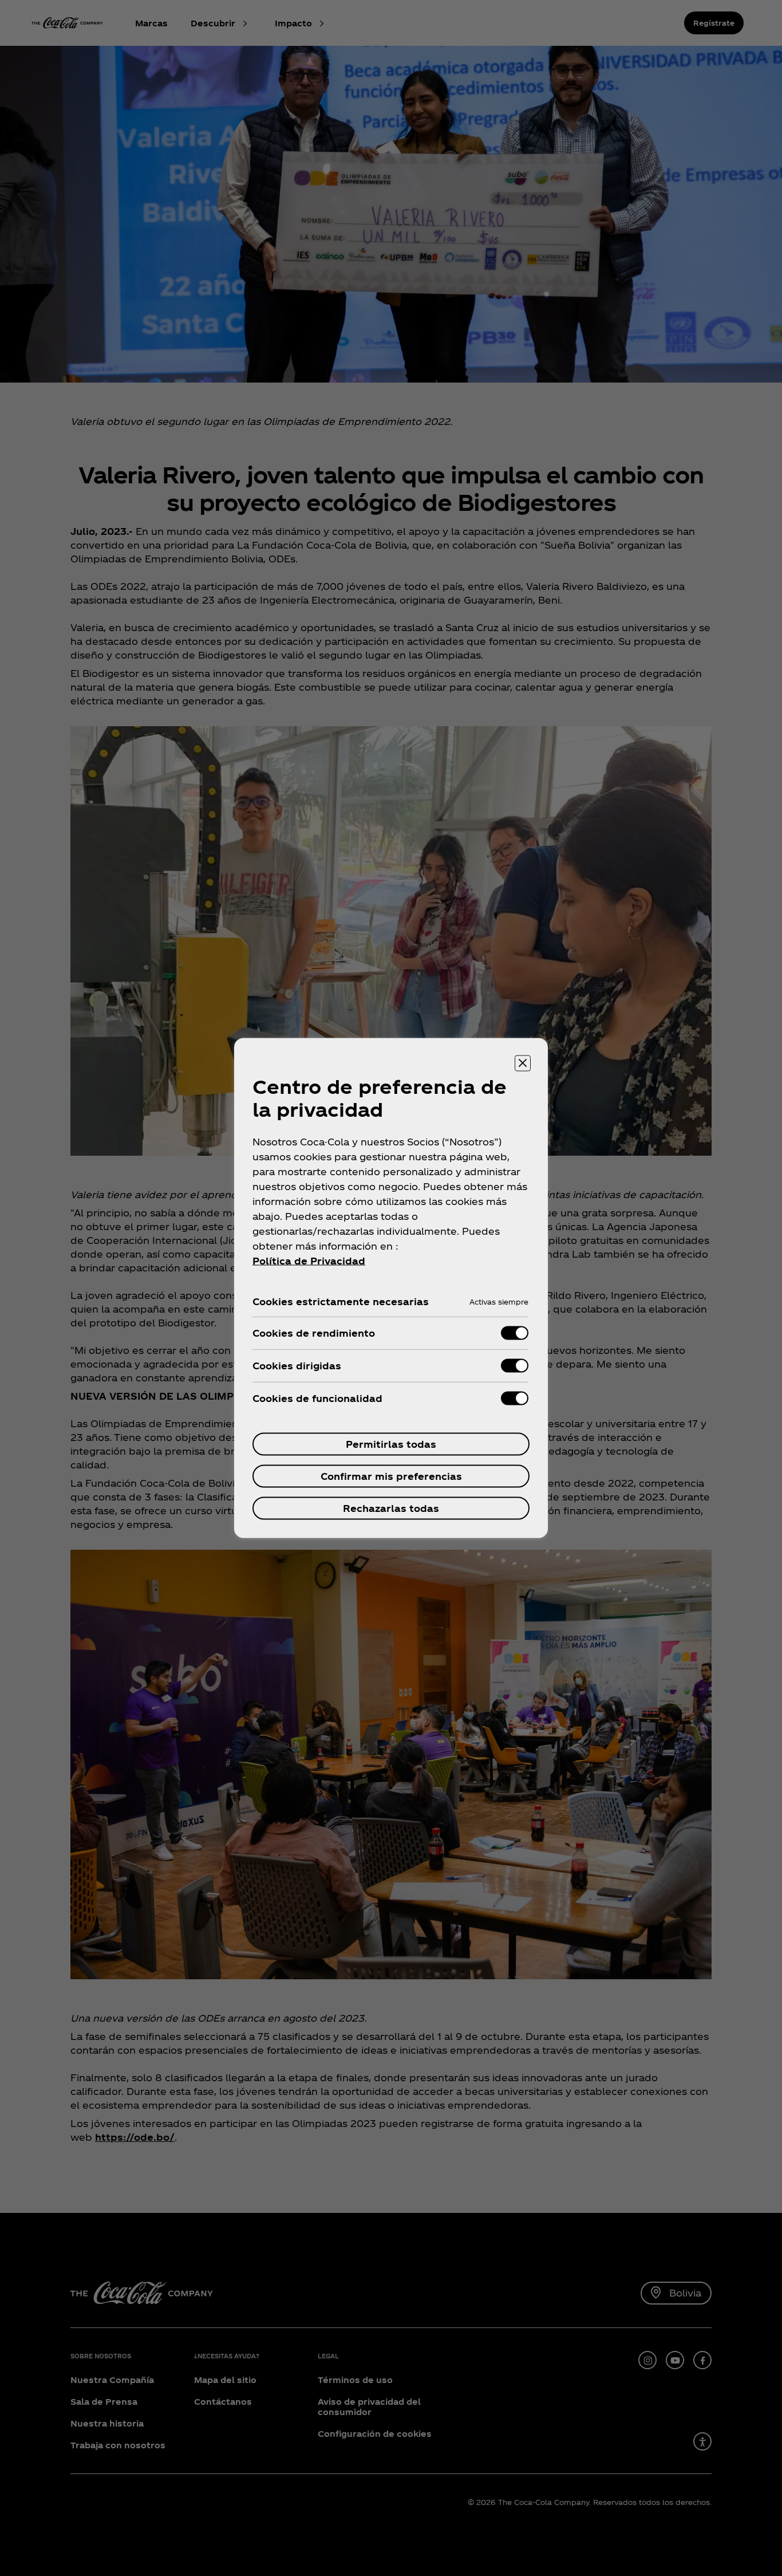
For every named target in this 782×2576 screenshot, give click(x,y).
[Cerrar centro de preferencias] (523, 1064)
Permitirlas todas (391, 1444)
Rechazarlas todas (391, 1508)
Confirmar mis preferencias (391, 1476)
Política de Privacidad (309, 1261)
